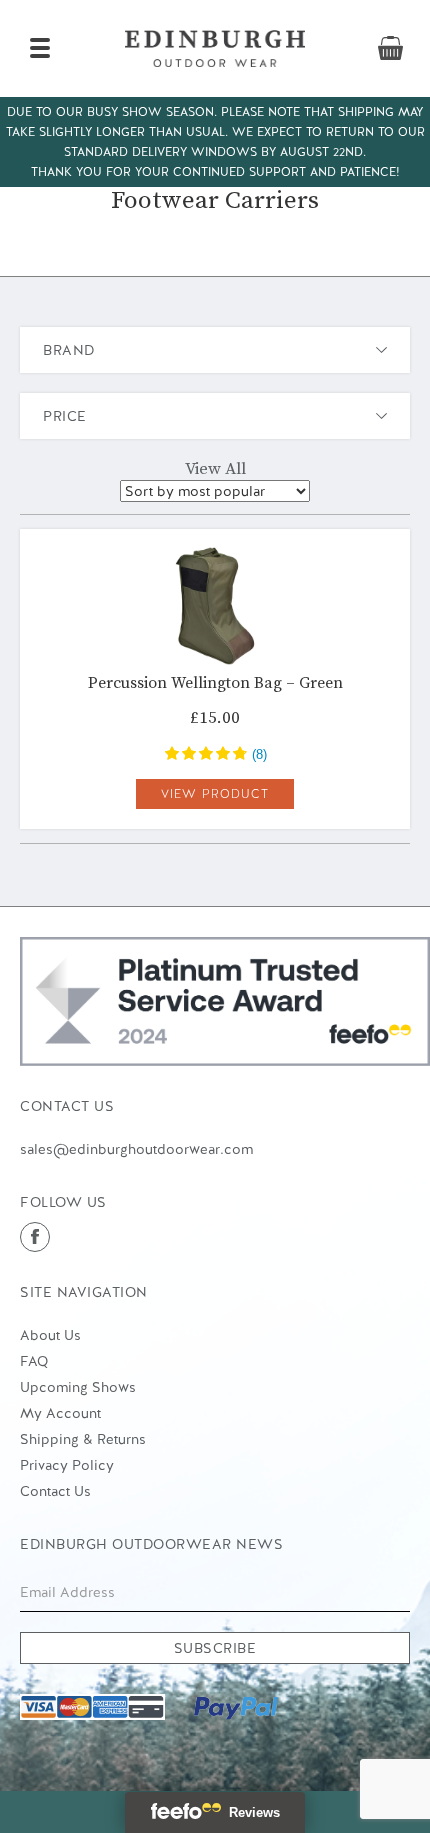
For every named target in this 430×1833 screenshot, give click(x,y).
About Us (50, 1335)
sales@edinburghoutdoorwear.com (136, 1149)
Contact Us (55, 1491)
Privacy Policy (67, 1465)
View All (215, 469)
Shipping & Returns (83, 1439)
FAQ (34, 1361)
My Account (60, 1413)
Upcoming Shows (78, 1387)
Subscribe (215, 1648)
